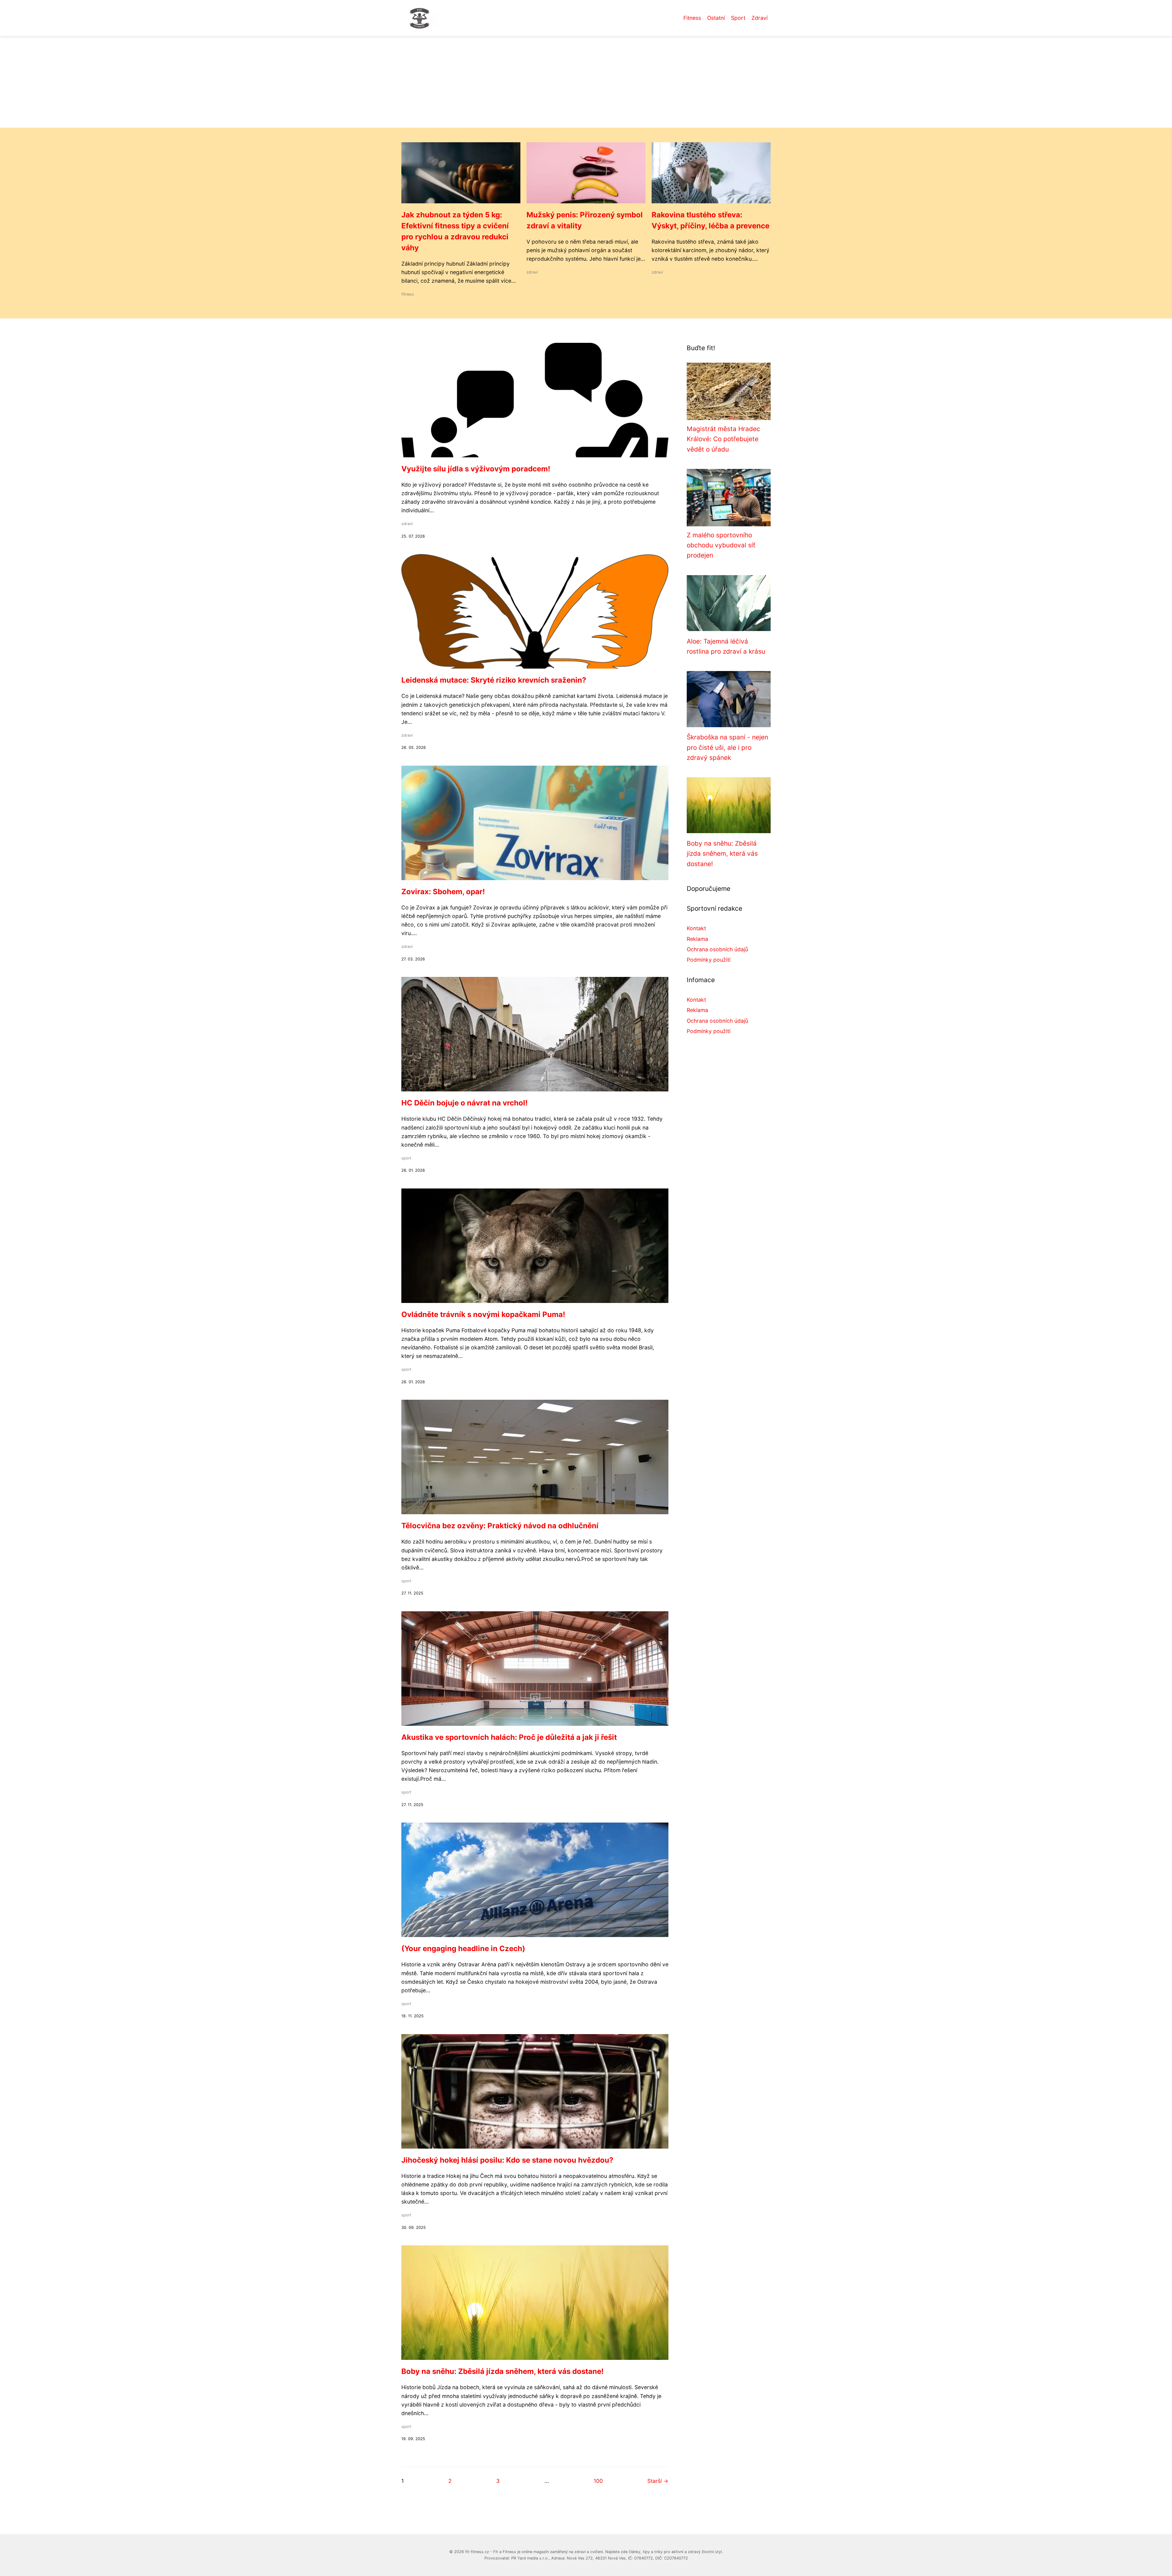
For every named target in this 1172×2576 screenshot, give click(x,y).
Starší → (658, 2481)
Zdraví (760, 18)
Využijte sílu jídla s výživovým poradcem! (476, 469)
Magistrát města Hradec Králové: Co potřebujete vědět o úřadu (723, 439)
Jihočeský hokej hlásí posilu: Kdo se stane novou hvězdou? (507, 2160)
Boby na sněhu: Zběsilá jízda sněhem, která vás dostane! (503, 2371)
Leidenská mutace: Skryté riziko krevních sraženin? (494, 680)
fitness (408, 294)
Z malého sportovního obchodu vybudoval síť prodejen (721, 545)
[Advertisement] (586, 82)
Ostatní (716, 18)
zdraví (532, 272)
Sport (738, 18)
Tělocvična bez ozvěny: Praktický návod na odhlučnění (500, 1526)
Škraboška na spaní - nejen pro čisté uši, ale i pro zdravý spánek (727, 747)
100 (598, 2481)
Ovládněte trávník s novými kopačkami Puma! (483, 1314)
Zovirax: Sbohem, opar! (443, 892)
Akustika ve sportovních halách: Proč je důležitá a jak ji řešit (509, 1737)
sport (406, 1158)
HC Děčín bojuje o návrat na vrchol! (465, 1103)
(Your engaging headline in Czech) (463, 1948)
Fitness (692, 18)
